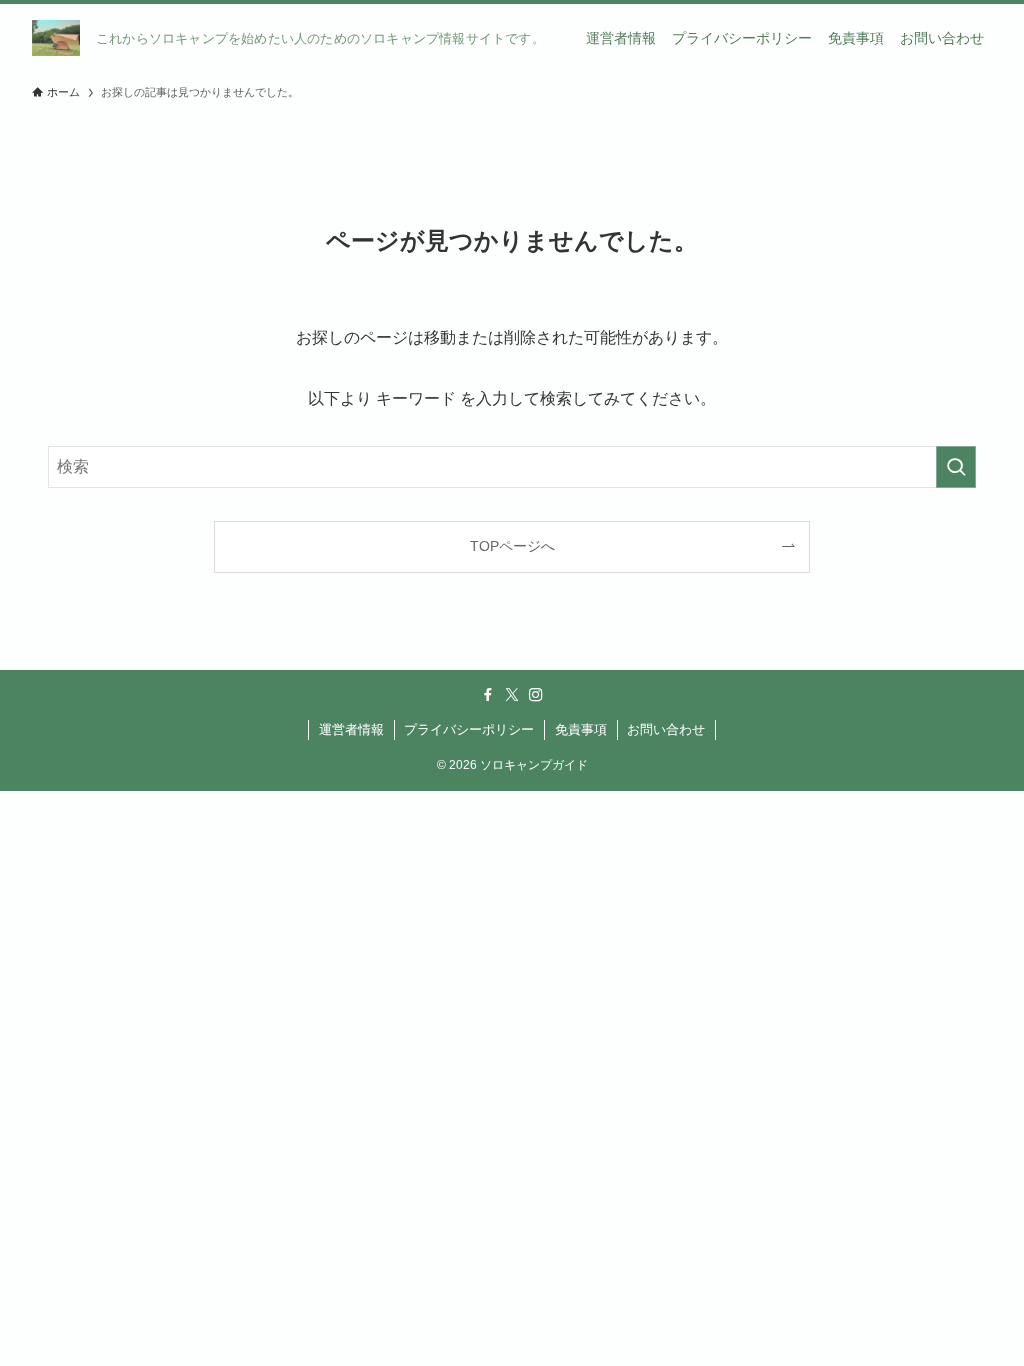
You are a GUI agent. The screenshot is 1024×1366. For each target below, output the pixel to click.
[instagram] (536, 695)
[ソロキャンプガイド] (56, 38)
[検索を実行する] (956, 467)
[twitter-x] (512, 695)
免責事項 (581, 729)
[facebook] (488, 695)
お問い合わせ (666, 729)
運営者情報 (351, 729)
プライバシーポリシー (469, 729)
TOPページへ (512, 546)
